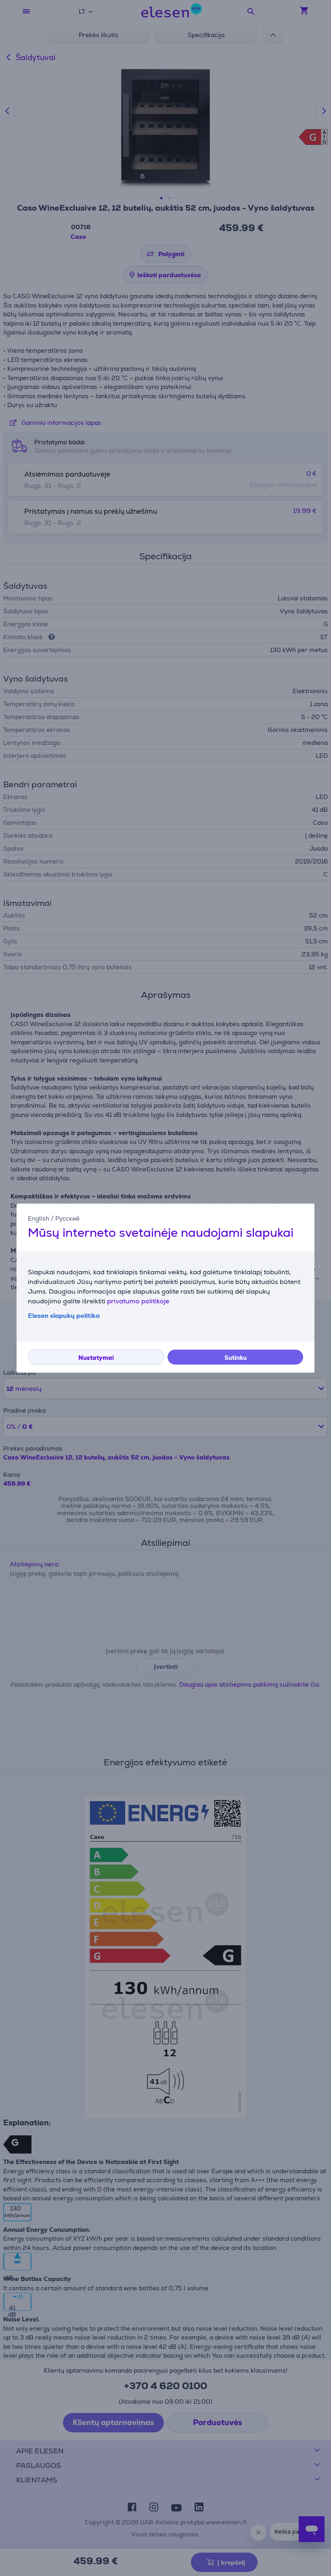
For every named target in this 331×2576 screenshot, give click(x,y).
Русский (67, 1218)
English (39, 1218)
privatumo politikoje (138, 1301)
